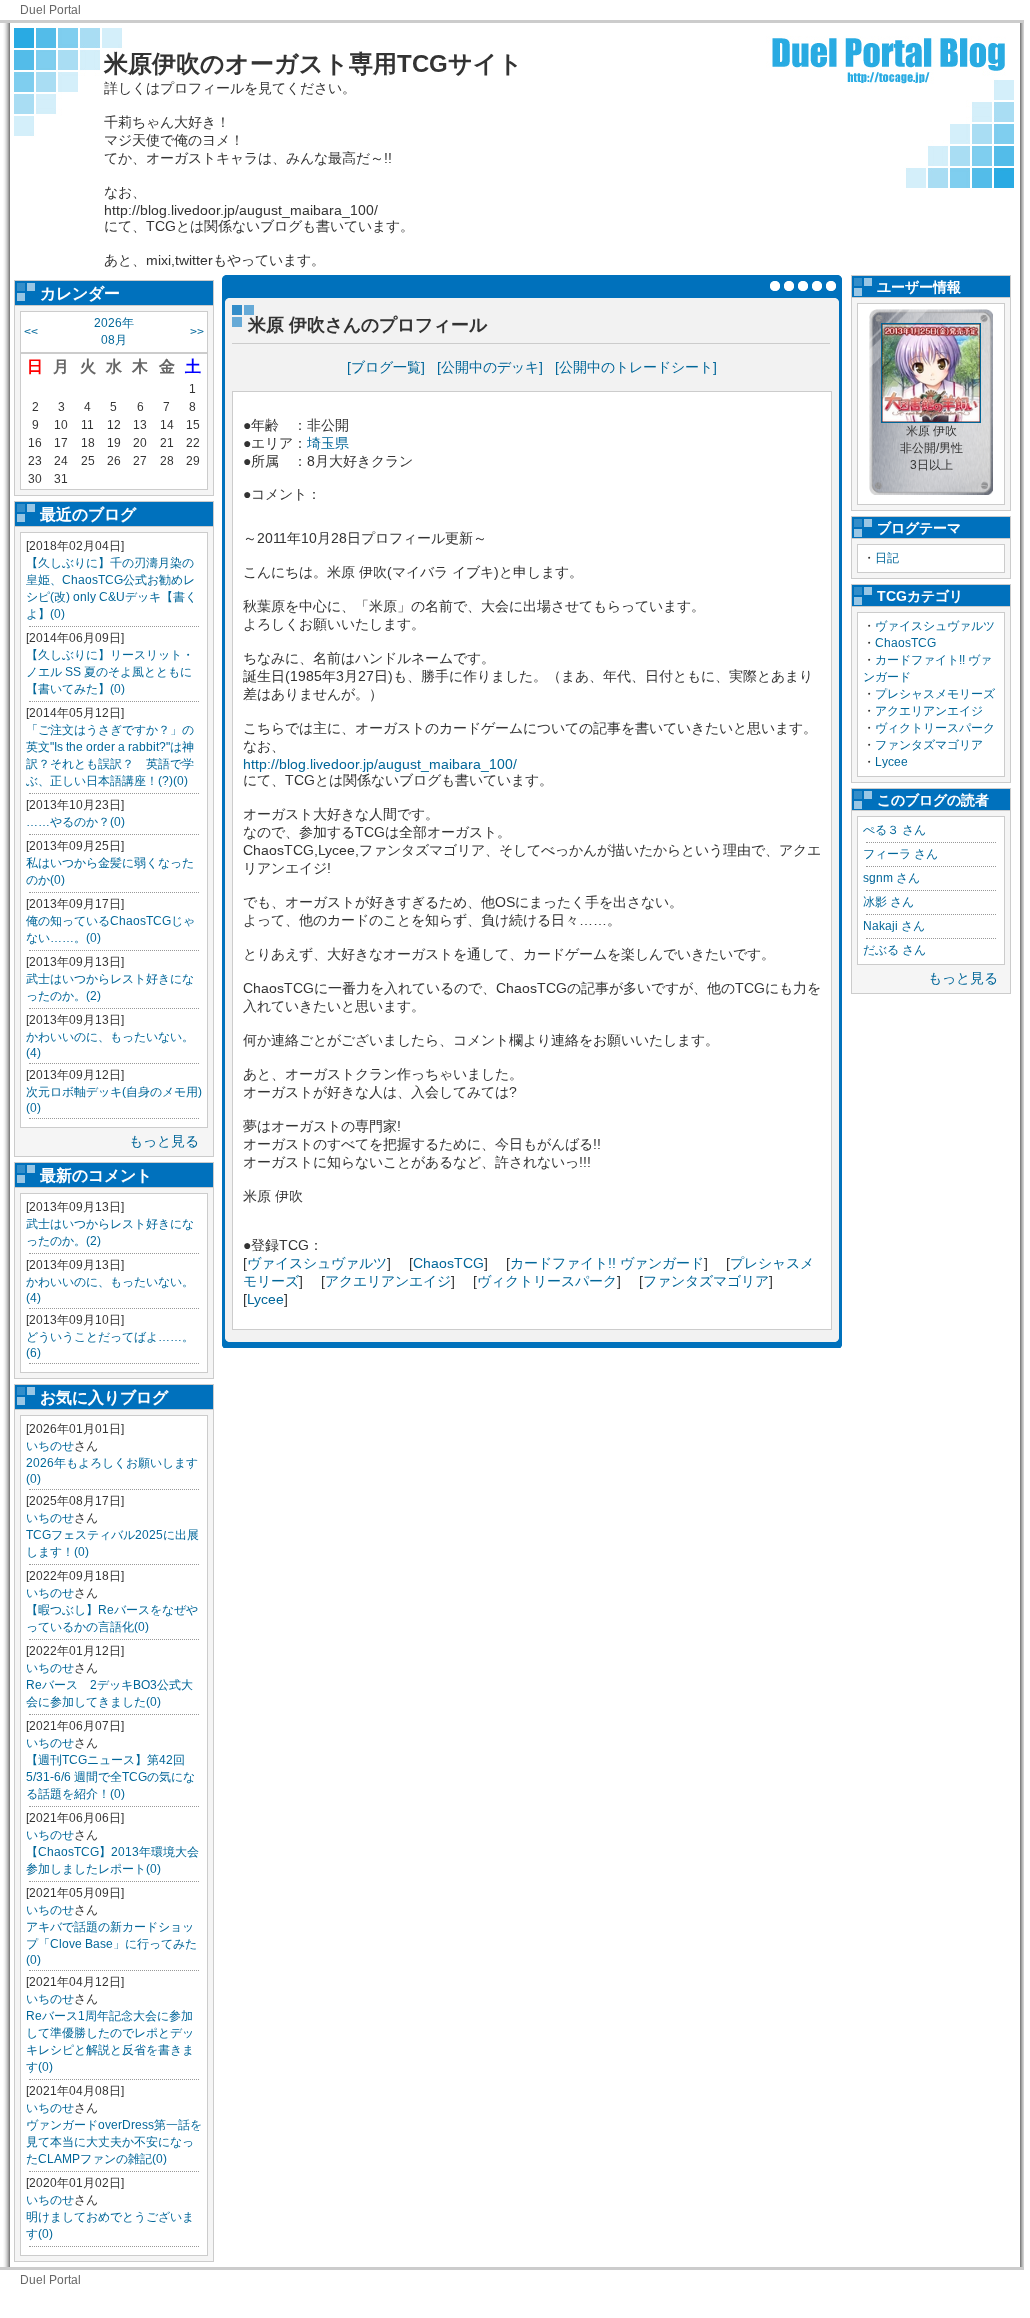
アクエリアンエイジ (929, 711)
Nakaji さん (894, 926)
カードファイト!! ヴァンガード (607, 1263)
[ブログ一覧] (386, 367)
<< (31, 332)
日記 (887, 558)
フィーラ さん (900, 854)
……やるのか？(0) (75, 822)
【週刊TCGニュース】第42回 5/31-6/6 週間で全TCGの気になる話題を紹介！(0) (110, 1777)
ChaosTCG (905, 643)
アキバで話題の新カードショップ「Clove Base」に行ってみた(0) (111, 1943)
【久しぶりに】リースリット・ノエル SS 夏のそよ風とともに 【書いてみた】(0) (110, 672)
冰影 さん (888, 902)
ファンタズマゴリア (929, 745)
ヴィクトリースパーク (935, 728)
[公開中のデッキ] (490, 367)
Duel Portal (50, 10)
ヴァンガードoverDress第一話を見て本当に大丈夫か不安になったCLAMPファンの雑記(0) (114, 2142)
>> (197, 332)
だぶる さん (894, 950)
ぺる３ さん (894, 830)
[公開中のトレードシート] (636, 367)
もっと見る (164, 1141)
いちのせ (50, 1446)
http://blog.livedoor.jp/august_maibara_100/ (380, 764)
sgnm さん (891, 878)
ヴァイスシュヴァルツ (935, 626)
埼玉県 (328, 443)
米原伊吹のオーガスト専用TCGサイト (313, 63)
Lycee (891, 762)
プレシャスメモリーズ (935, 694)
